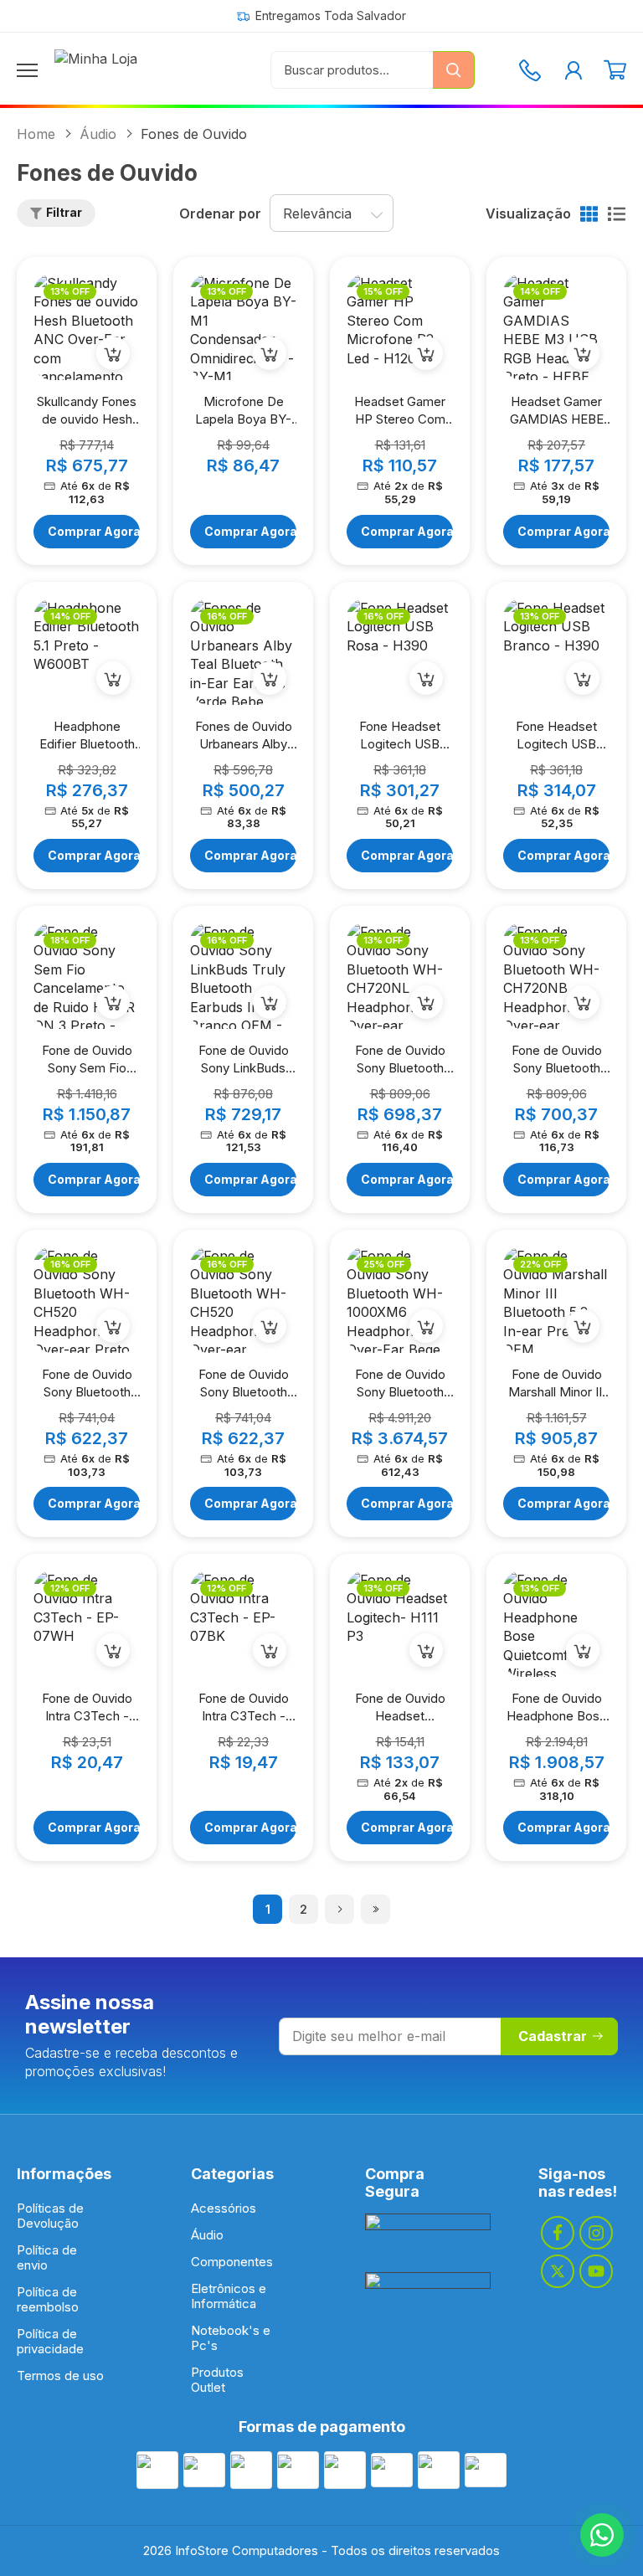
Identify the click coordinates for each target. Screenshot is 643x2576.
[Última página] (376, 1909)
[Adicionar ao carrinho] (113, 353)
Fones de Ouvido (194, 134)
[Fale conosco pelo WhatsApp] (602, 2535)
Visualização (528, 213)
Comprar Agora (94, 531)
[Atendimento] (530, 70)
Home (36, 134)
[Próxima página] (340, 1909)
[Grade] (589, 214)
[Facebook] (558, 2233)
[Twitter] (558, 2271)
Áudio (98, 134)
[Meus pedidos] (574, 70)
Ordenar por (220, 213)
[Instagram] (596, 2233)
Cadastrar (553, 2036)
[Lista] (617, 214)
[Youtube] (596, 2271)
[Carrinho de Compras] (615, 70)
